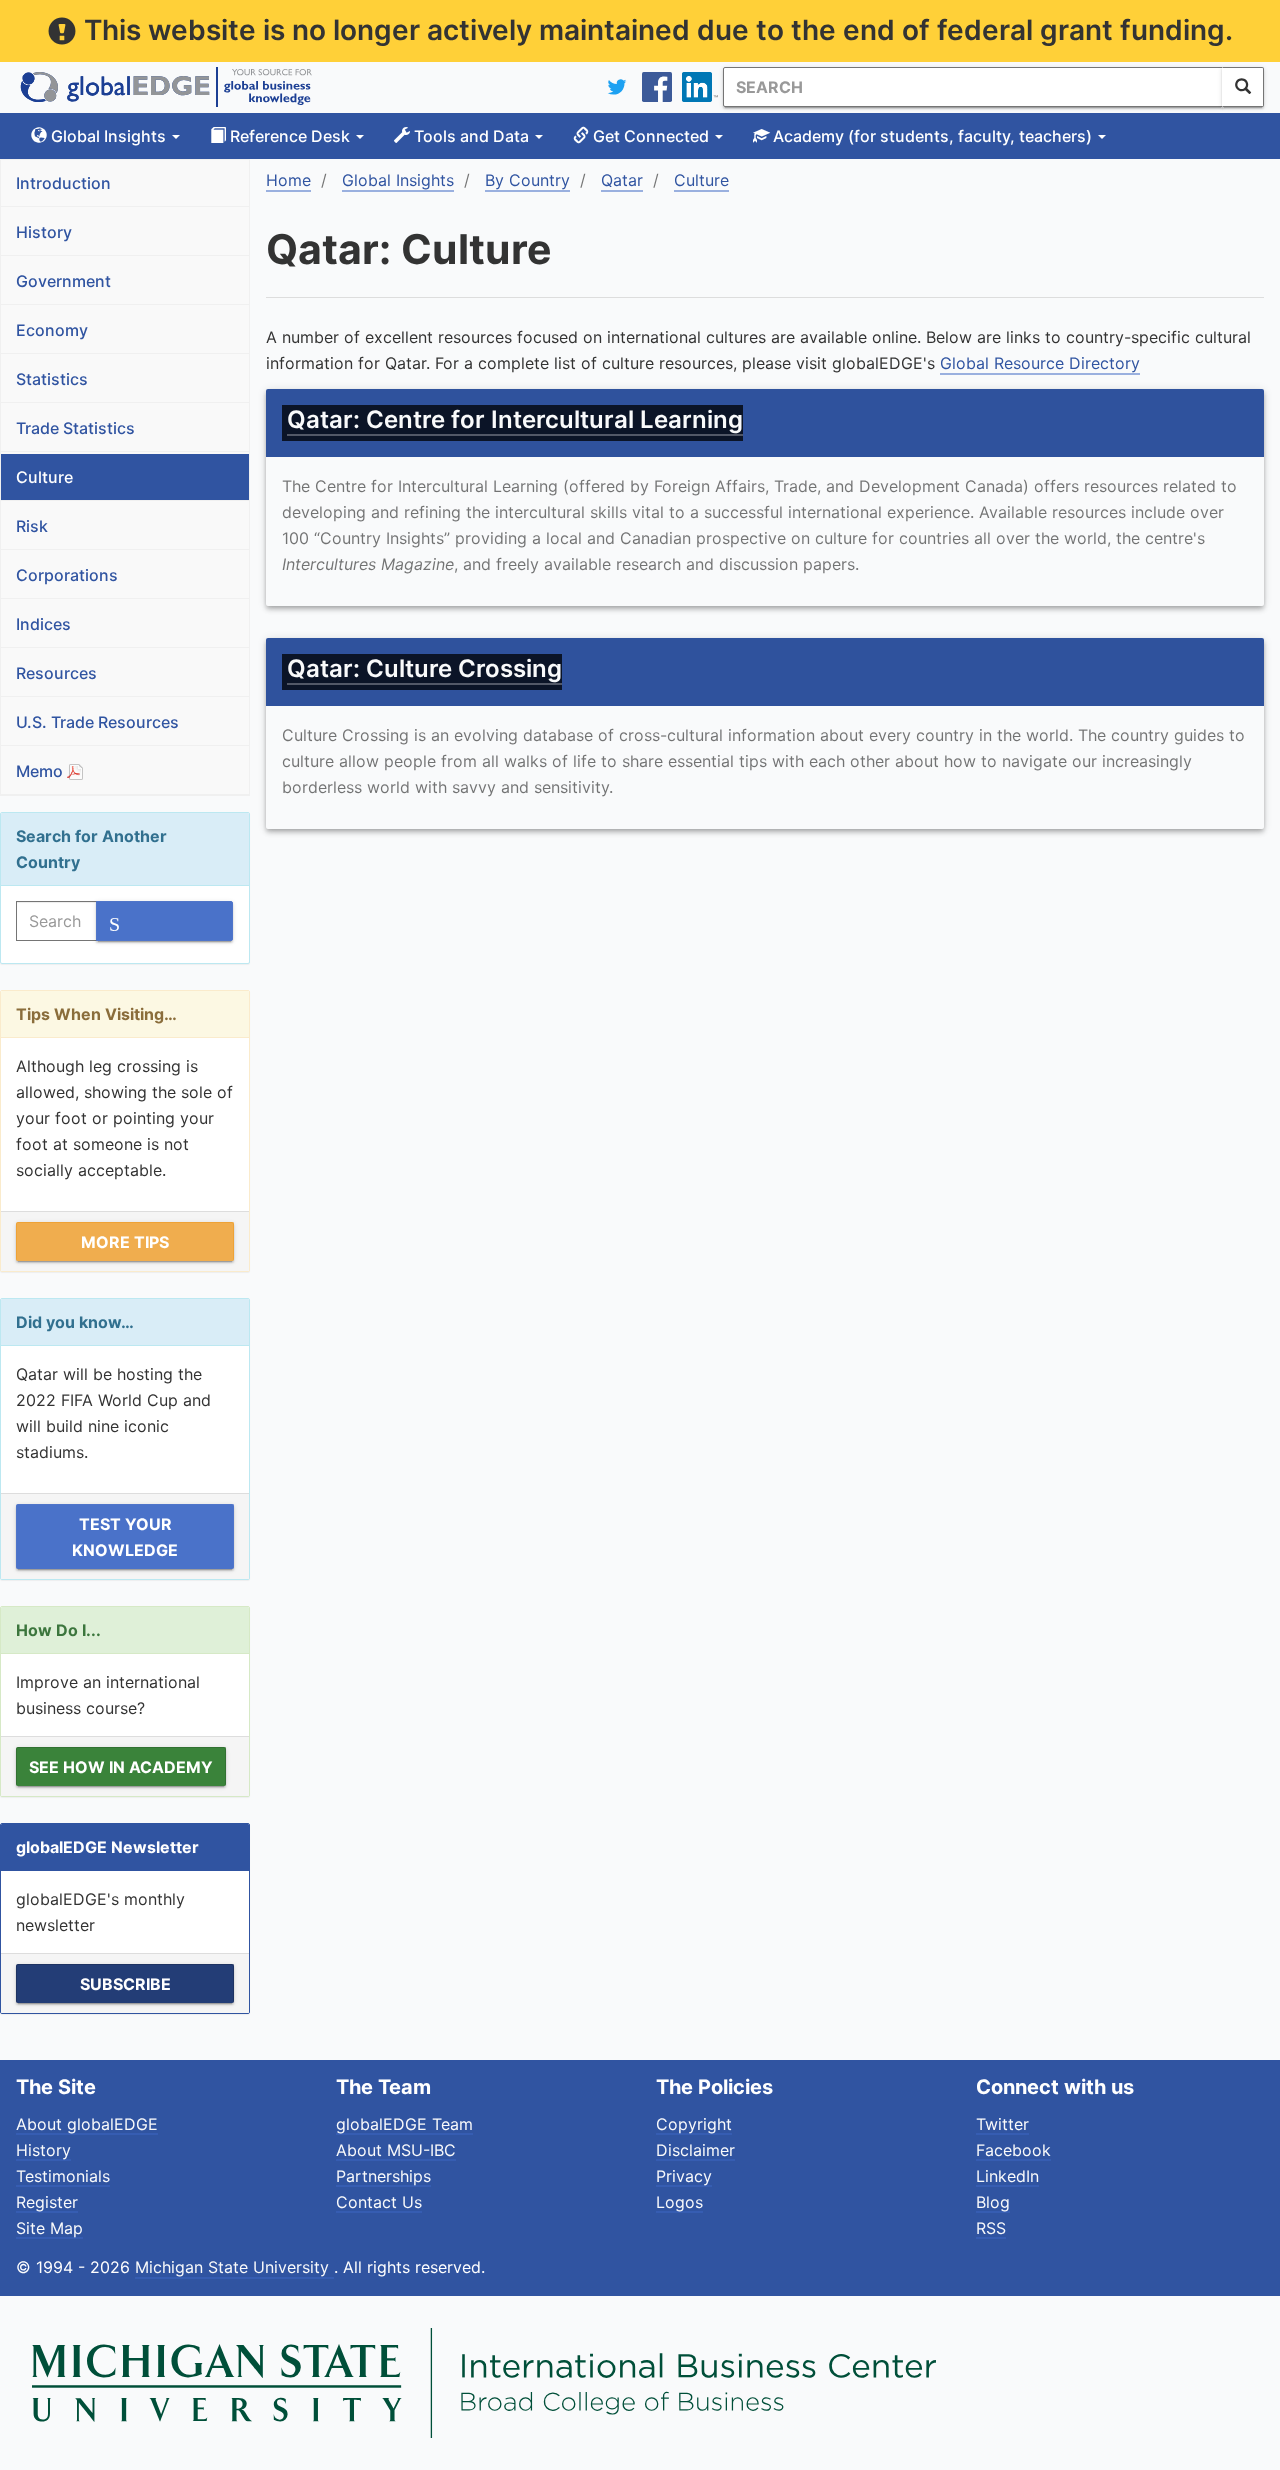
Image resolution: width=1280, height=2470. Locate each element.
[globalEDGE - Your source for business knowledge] (166, 87)
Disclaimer (695, 2150)
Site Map (49, 2228)
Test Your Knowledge (125, 1537)
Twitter (1002, 2124)
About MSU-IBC (396, 2150)
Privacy (684, 2176)
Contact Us (379, 2202)
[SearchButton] (1243, 87)
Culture (44, 477)
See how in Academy (121, 1767)
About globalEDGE (87, 2124)
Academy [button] (930, 136)
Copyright (694, 2124)
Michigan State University (234, 2267)
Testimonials (63, 2176)
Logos (679, 2202)
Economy (52, 330)
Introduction (63, 183)
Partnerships (383, 2176)
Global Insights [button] (108, 136)
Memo (41, 771)
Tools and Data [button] (471, 136)
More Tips (125, 1242)
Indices (43, 624)
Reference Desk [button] (290, 136)
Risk (32, 526)
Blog (993, 2202)
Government (63, 281)
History (44, 232)
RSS (991, 2228)
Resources (56, 673)
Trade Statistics (75, 428)
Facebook (1013, 2150)
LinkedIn (1007, 2176)
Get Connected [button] (651, 136)
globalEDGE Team (404, 2124)
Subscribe (125, 1984)
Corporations (67, 575)
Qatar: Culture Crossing (424, 668)
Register (47, 2202)
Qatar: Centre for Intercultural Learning (515, 419)
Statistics (52, 379)
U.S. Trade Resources (97, 722)
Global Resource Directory (1040, 363)
